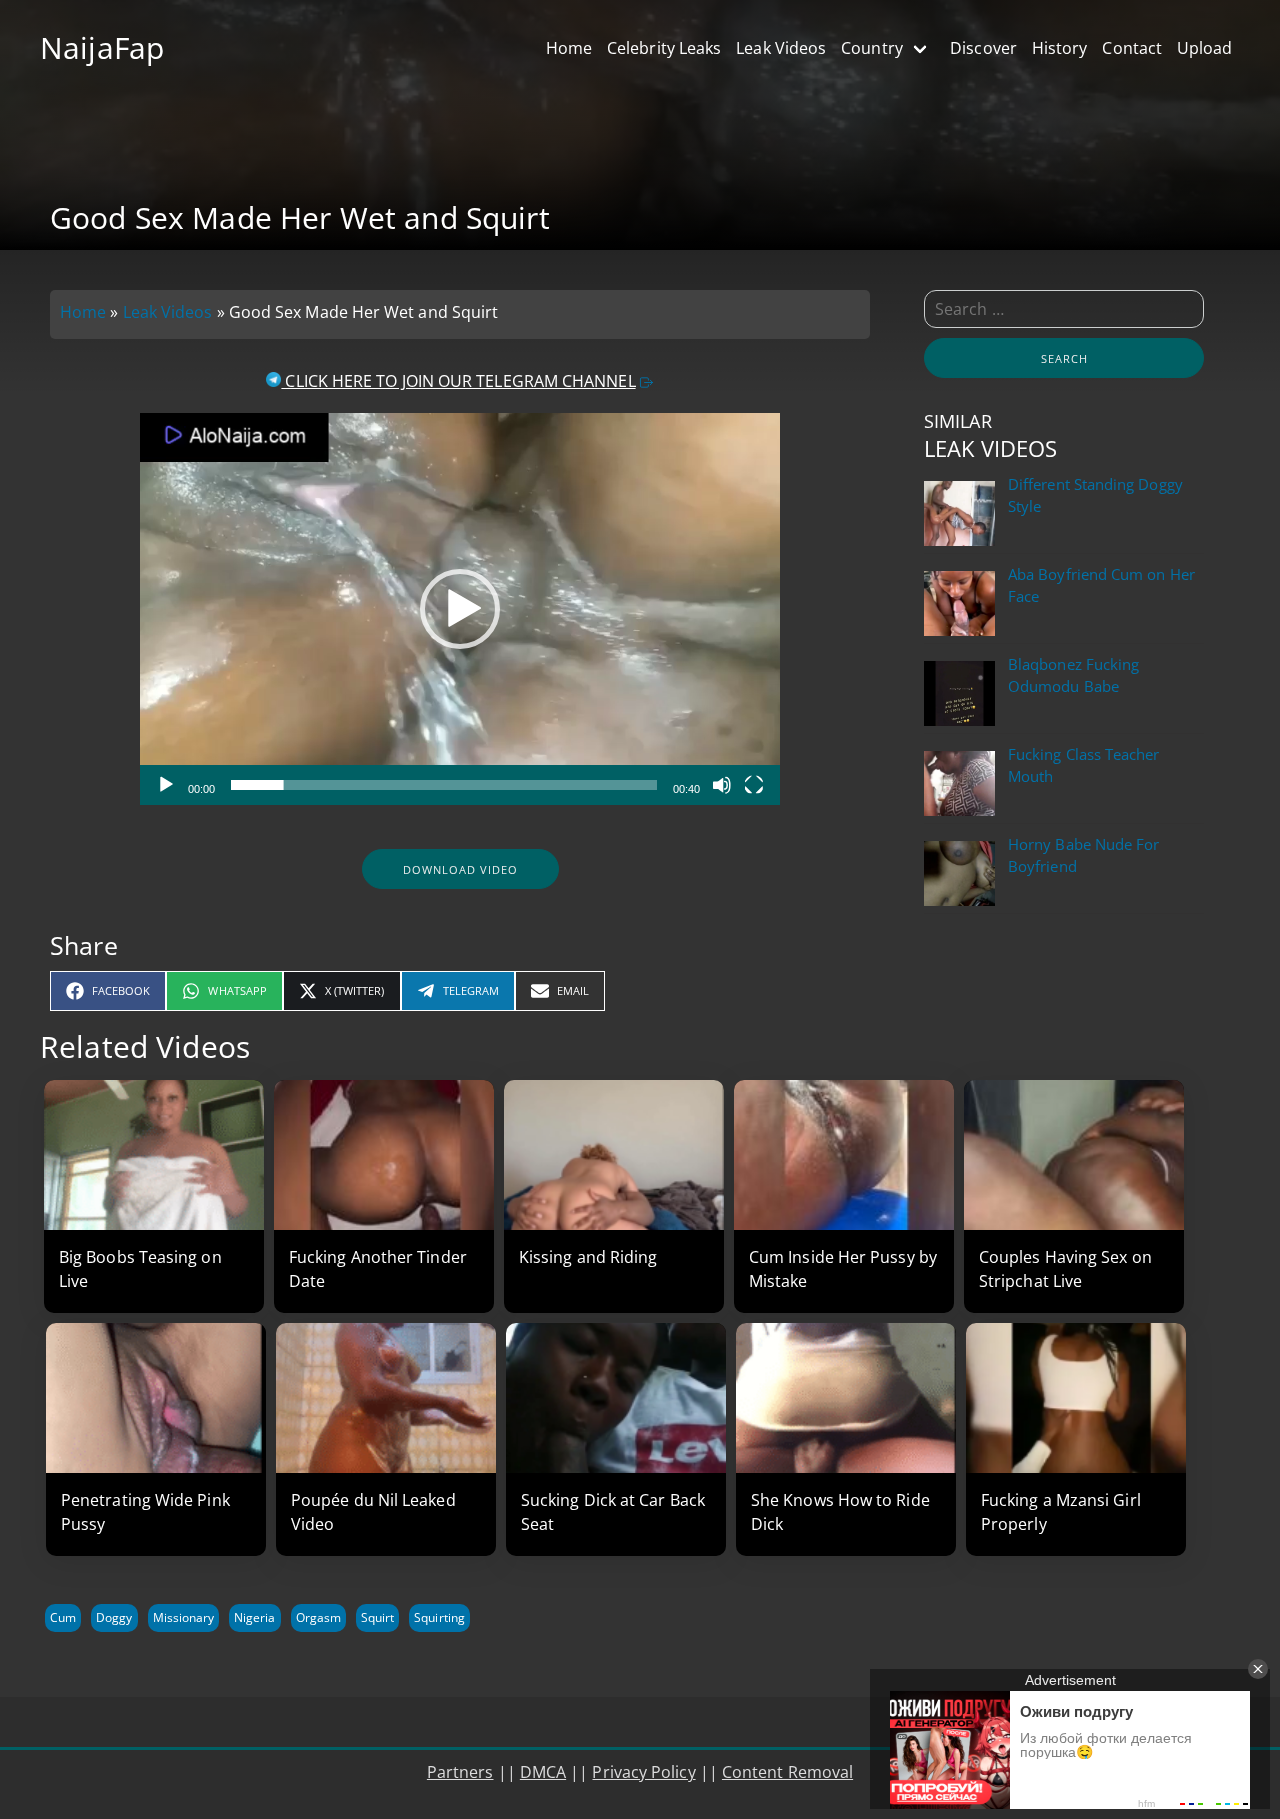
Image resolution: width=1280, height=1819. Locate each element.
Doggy (114, 1617)
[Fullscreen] (754, 785)
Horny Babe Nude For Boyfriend (1083, 855)
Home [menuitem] (569, 48)
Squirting (439, 1617)
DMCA (543, 1772)
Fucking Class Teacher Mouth (1084, 765)
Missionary (184, 1617)
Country (872, 48)
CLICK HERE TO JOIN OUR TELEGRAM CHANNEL (458, 381)
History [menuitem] (1060, 48)
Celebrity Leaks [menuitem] (664, 48)
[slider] (443, 785)
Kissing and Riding (588, 1257)
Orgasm (318, 1617)
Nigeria (254, 1617)
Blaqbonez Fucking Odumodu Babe (1073, 675)
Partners (460, 1772)
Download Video (460, 869)
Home (83, 312)
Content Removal (787, 1772)
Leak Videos (168, 312)
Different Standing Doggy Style (1095, 495)
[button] (460, 609)
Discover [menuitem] (983, 48)
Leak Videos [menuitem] (781, 48)
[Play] (166, 785)
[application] (460, 609)
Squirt (377, 1617)
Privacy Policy (643, 1772)
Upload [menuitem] (1204, 48)
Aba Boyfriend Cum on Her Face (1101, 585)
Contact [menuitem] (1132, 48)
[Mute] (722, 785)
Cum (63, 1617)
